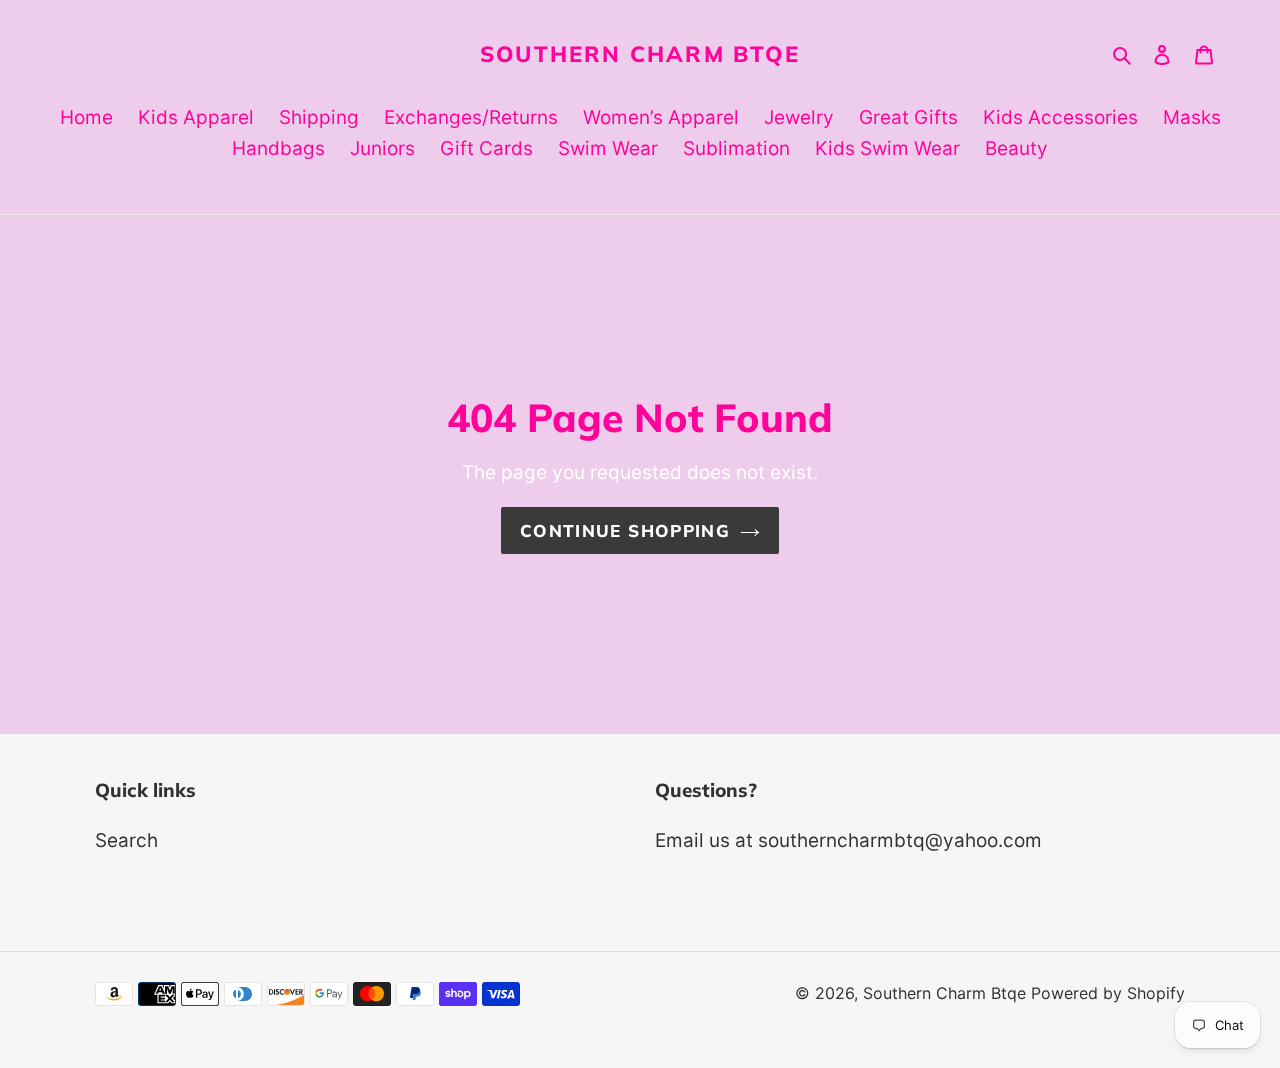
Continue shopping (625, 530)
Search (126, 840)
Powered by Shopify (1108, 993)
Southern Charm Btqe (640, 54)
